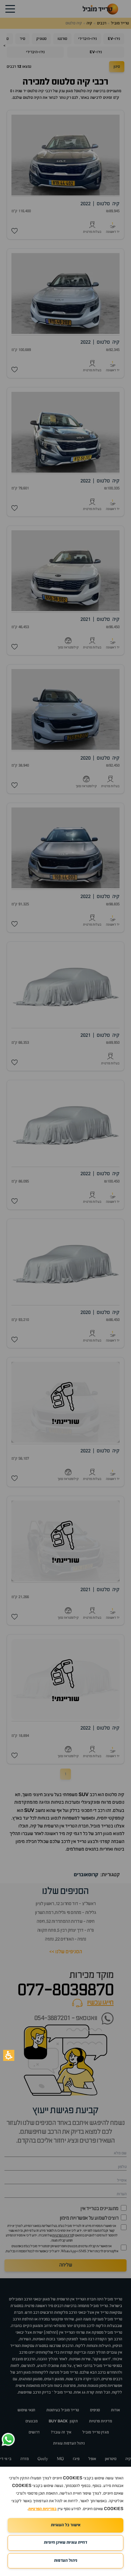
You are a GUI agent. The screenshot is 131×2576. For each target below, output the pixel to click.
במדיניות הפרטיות (42, 2509)
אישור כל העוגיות (66, 2525)
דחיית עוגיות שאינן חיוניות (65, 2543)
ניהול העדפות (66, 2561)
